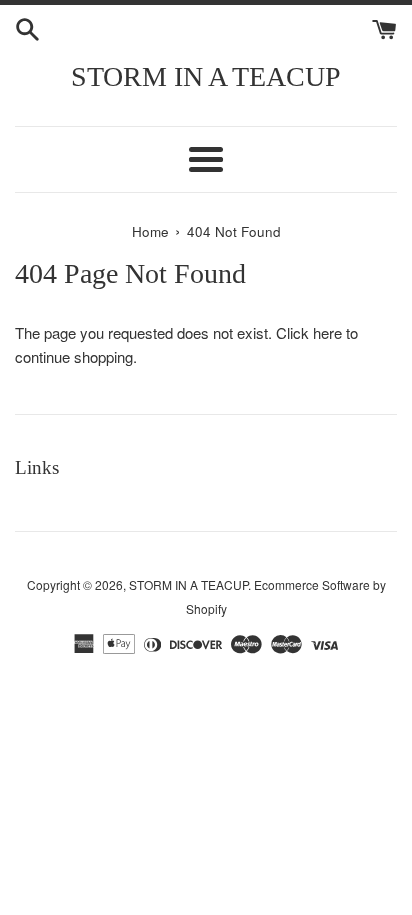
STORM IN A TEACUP (206, 76)
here (327, 332)
